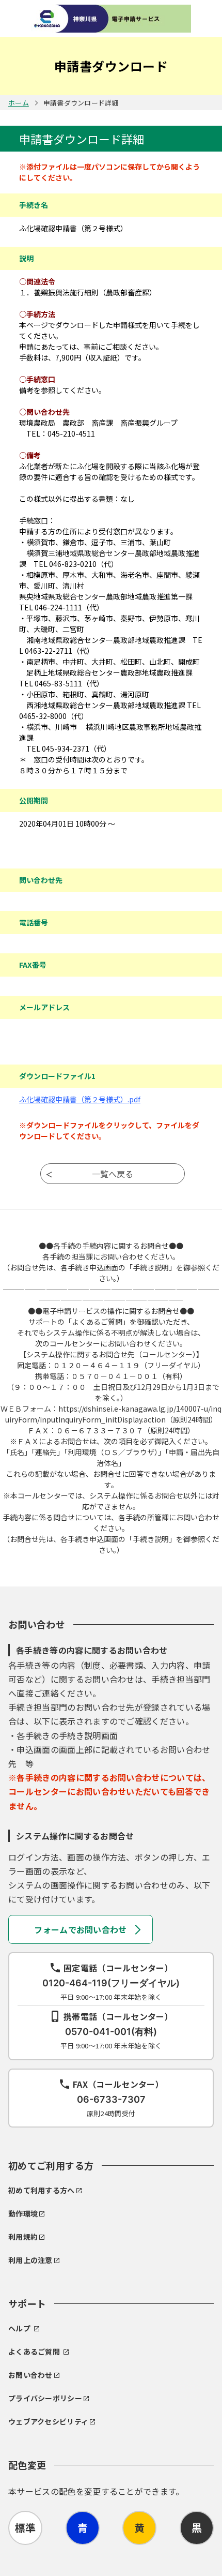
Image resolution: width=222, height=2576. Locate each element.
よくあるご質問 (34, 2352)
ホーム (19, 103)
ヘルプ (19, 2328)
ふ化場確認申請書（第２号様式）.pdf (80, 1099)
